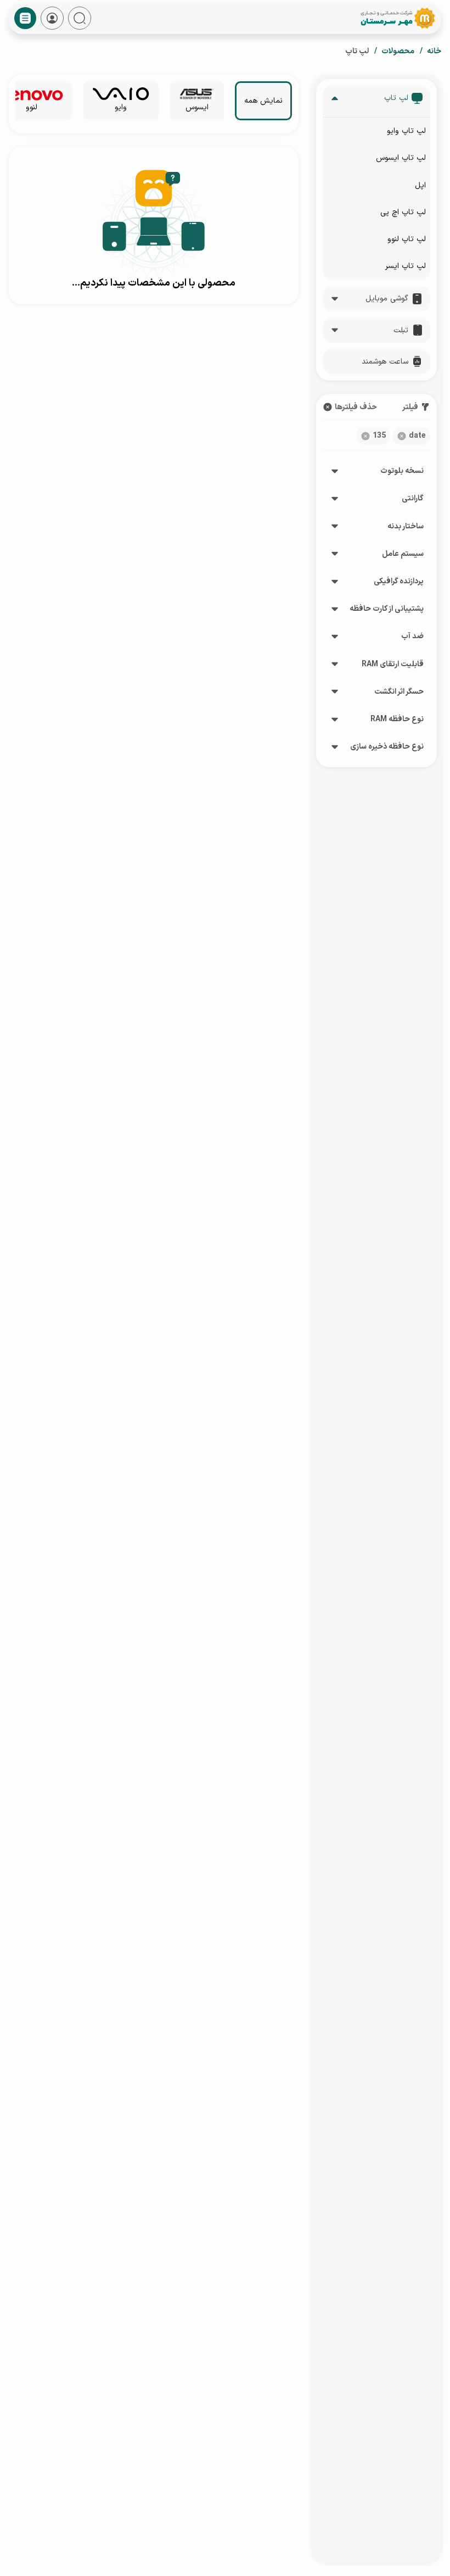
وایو (121, 107)
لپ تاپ (396, 98)
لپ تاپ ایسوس (401, 158)
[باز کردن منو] (25, 18)
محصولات (398, 51)
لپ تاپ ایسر (406, 266)
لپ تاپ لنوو (407, 239)
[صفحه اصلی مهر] (397, 18)
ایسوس (197, 107)
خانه (434, 51)
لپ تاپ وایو (406, 131)
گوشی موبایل (387, 299)
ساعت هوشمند (385, 362)
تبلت (401, 330)
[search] (80, 18)
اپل (420, 185)
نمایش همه (263, 101)
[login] (52, 18)
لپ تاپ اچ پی (403, 212)
